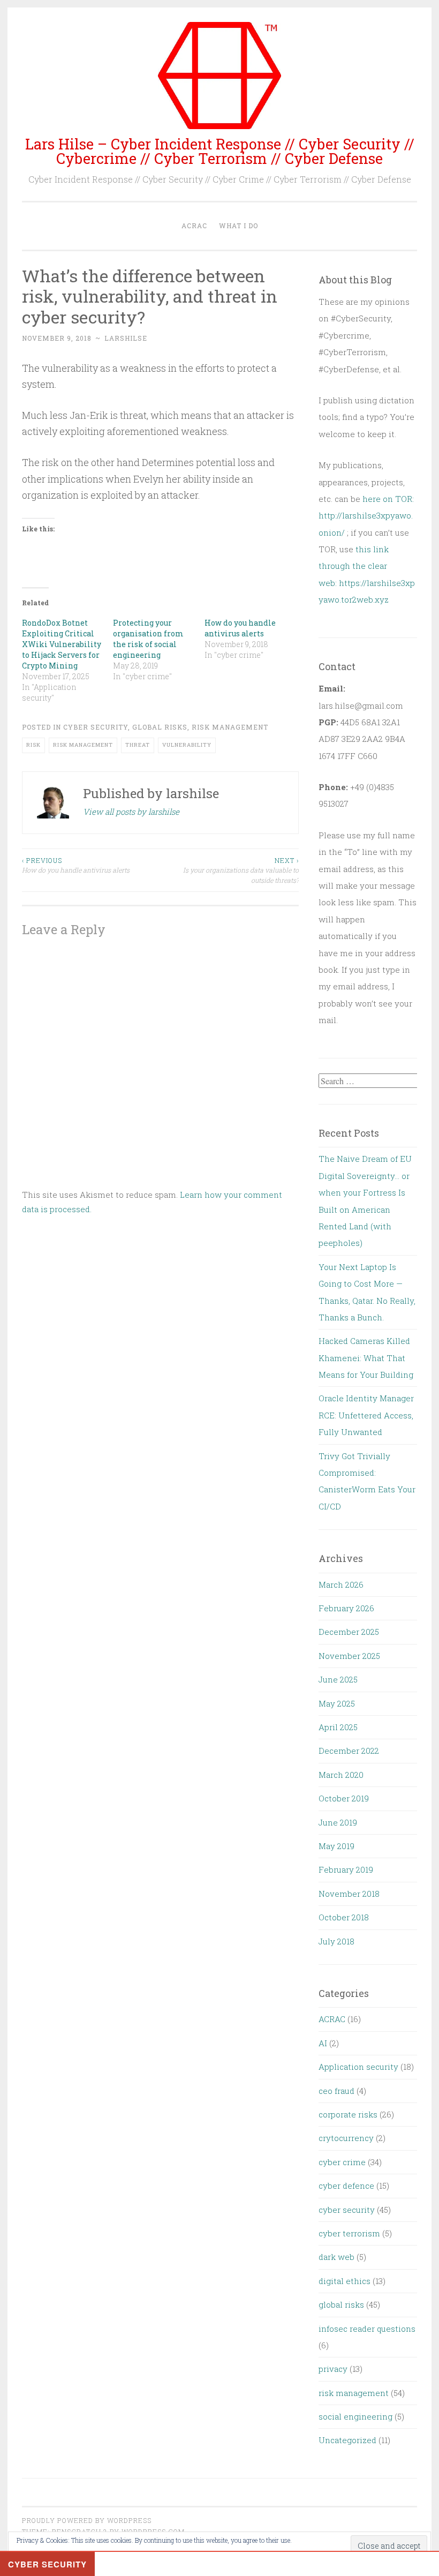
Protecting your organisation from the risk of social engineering (148, 639)
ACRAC (194, 226)
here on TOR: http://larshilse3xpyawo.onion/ (366, 516)
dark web (336, 2257)
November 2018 (349, 1894)
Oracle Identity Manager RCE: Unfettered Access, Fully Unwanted (366, 1415)
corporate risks (348, 2114)
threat (138, 745)
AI (323, 2043)
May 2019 (336, 1846)
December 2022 (349, 1751)
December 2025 (349, 1632)
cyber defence (346, 2186)
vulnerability (187, 745)
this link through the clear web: (354, 566)
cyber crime (342, 2162)
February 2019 (346, 1869)
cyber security (96, 727)
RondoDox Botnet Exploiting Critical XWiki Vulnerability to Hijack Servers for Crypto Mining (62, 644)
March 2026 (341, 1584)
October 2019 (344, 1798)
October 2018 (344, 1917)
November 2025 (349, 1656)
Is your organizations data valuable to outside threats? (241, 870)
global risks (160, 727)
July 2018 (336, 1941)
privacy (333, 2369)
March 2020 (341, 1775)
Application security (358, 2067)
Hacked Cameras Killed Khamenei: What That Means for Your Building (366, 1358)
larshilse (126, 338)
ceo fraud (336, 2091)
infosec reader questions (367, 2329)
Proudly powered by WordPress (87, 2520)
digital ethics (345, 2281)
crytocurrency (346, 2138)
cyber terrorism (349, 2233)
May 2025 (337, 1703)
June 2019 (338, 1822)
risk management (230, 727)
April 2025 (338, 1727)
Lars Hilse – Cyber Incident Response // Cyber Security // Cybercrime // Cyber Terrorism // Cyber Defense (220, 151)
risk (33, 745)
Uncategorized (347, 2440)
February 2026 (346, 1608)
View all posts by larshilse (131, 812)
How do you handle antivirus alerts (240, 628)
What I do (239, 226)
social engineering (355, 2416)
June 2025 (338, 1679)
